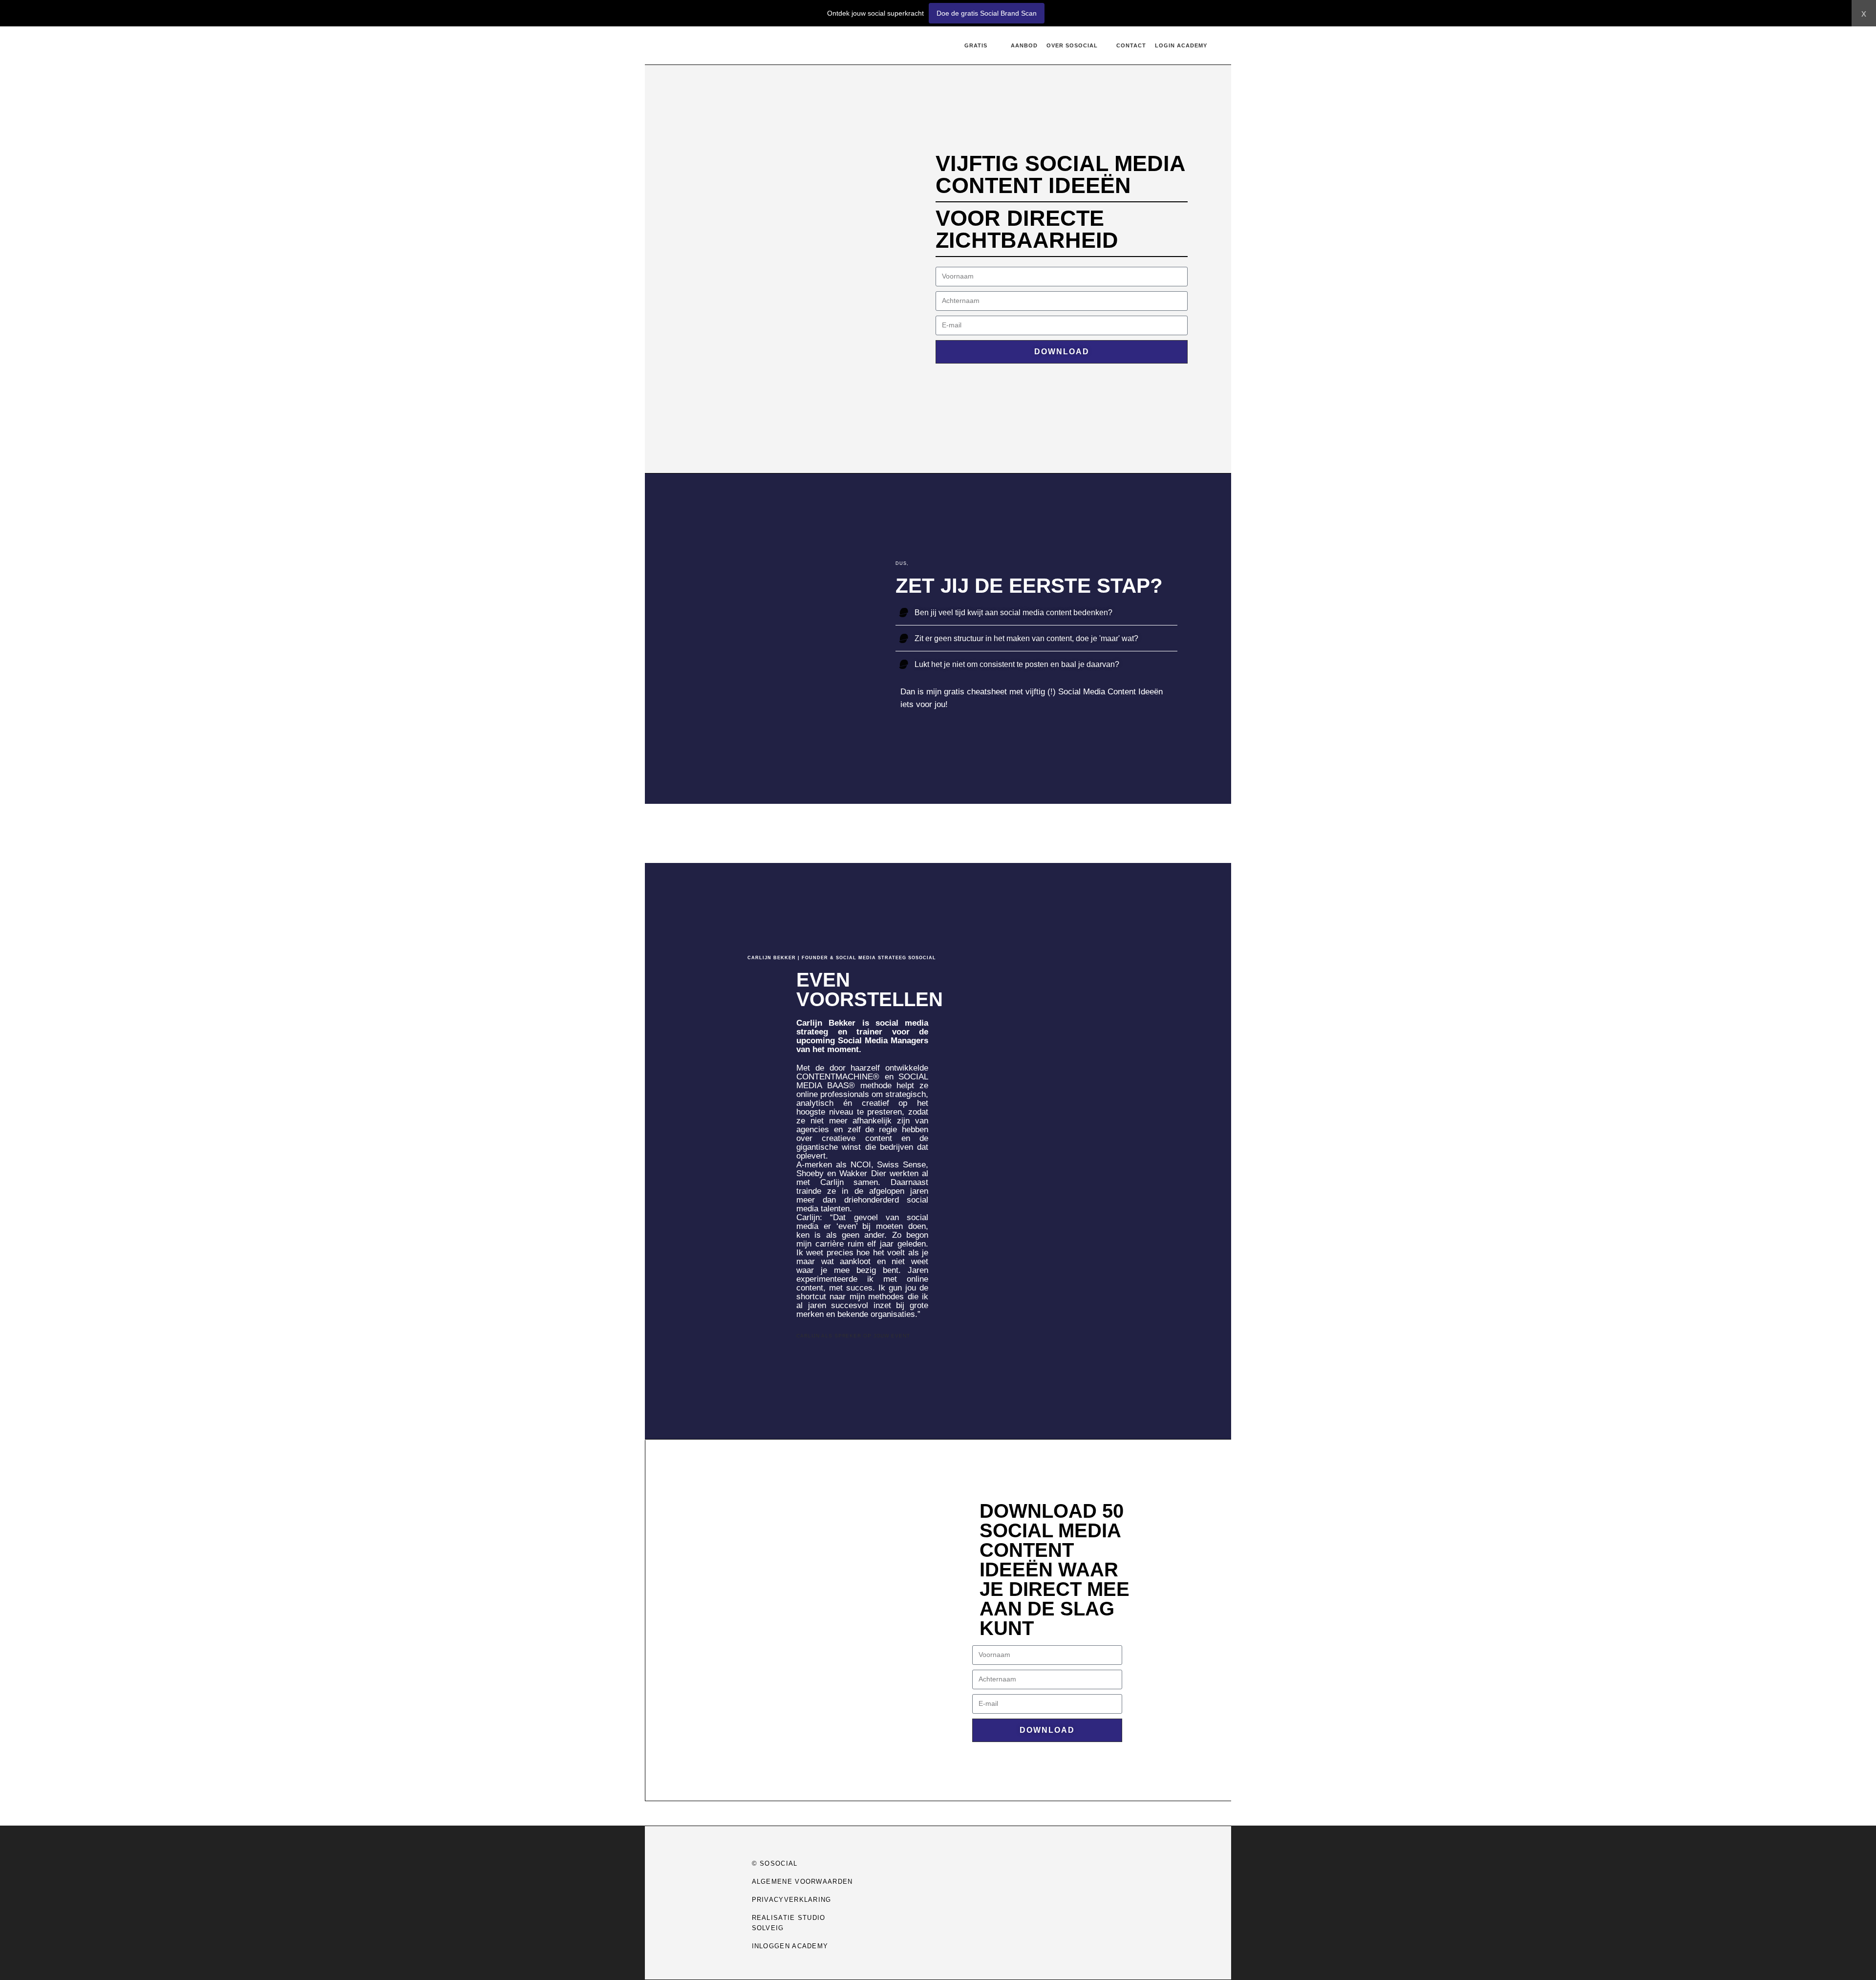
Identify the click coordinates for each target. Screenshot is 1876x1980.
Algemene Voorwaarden (802, 1882)
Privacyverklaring (792, 1900)
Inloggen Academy (790, 1946)
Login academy (1181, 45)
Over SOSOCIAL (1072, 45)
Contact (1131, 45)
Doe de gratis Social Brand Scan (987, 13)
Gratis (976, 45)
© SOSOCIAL (775, 1863)
